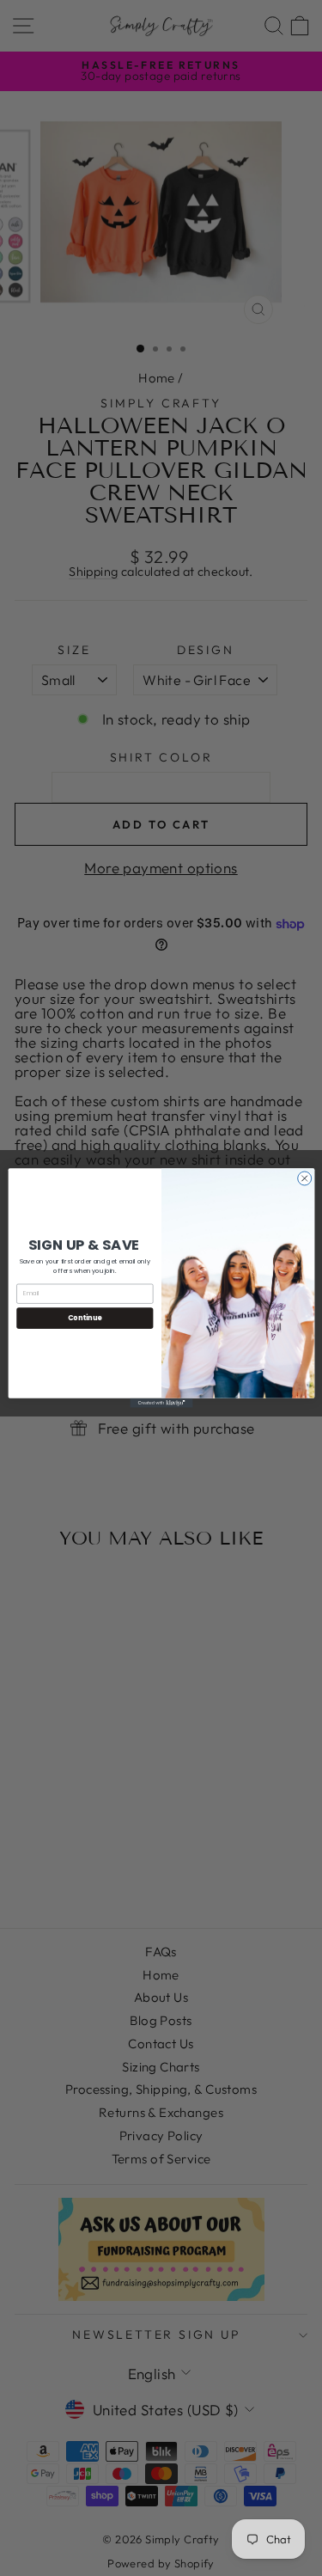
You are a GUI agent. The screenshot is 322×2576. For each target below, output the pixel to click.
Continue (84, 1317)
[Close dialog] (304, 1178)
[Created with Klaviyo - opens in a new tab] (161, 1403)
